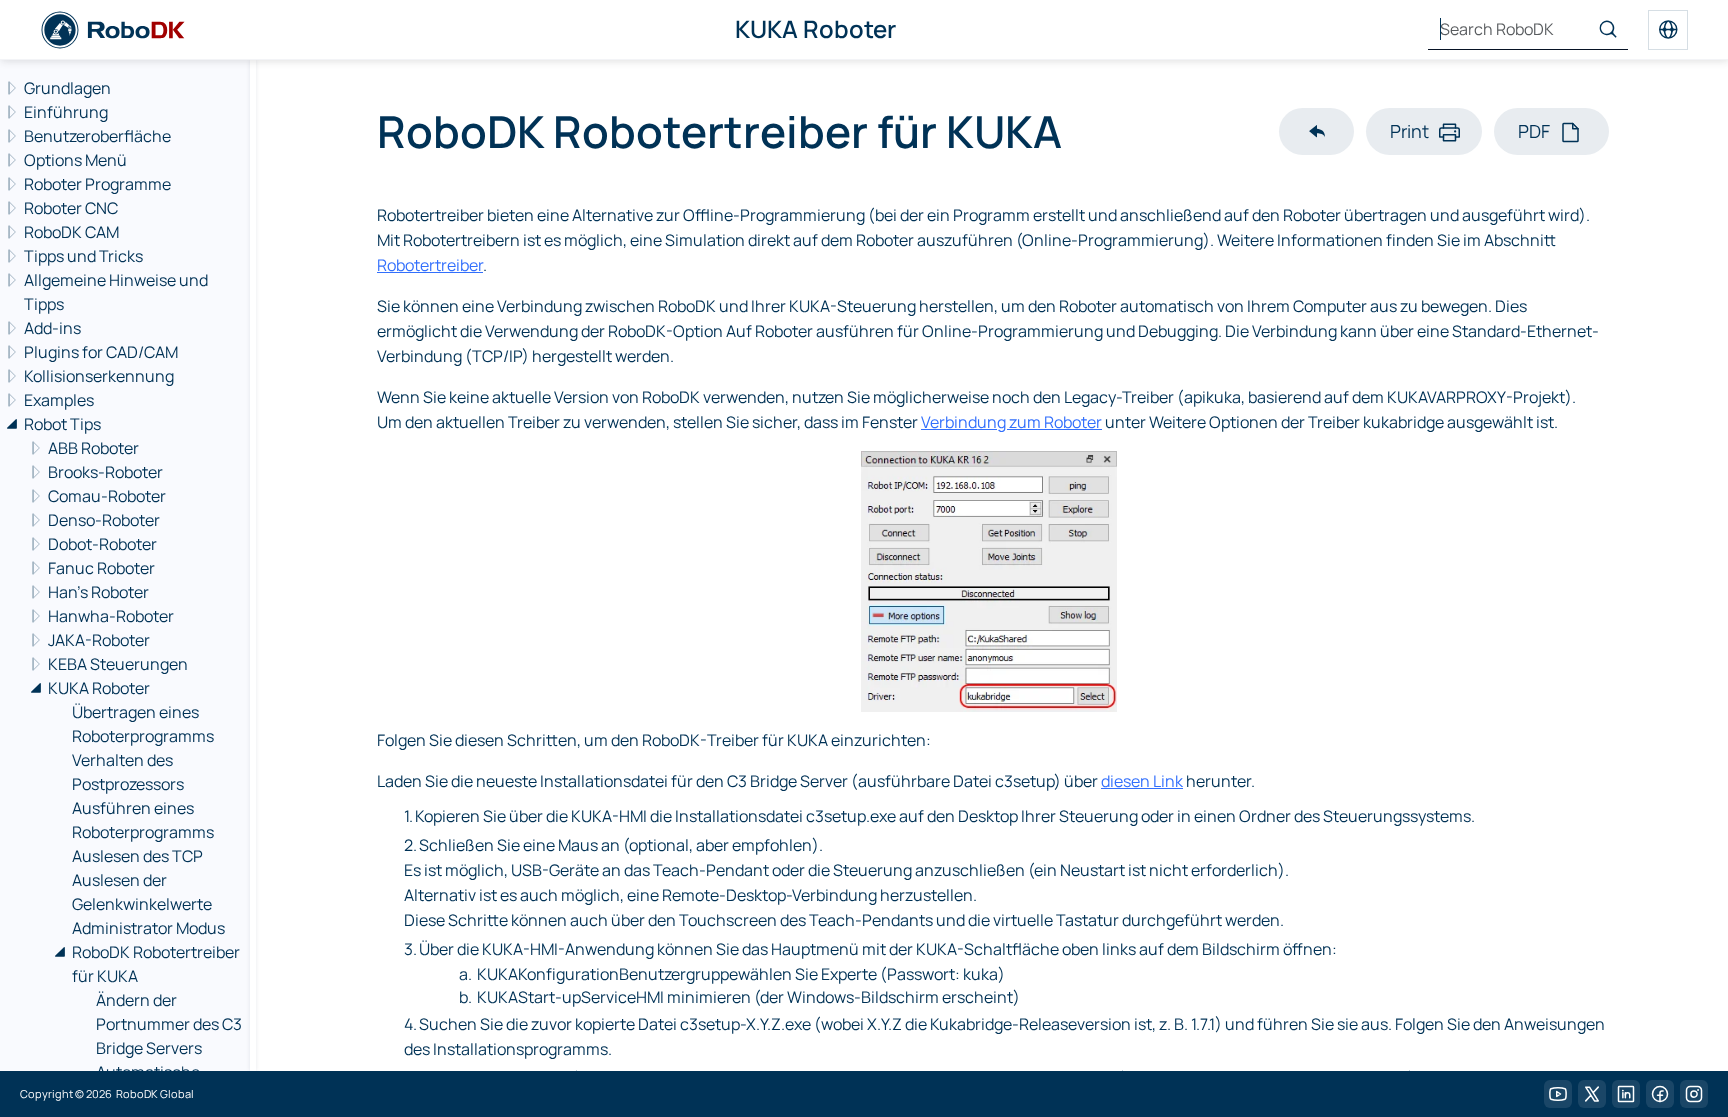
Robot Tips (62, 424)
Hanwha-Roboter (111, 616)
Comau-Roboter (107, 496)
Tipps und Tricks (83, 256)
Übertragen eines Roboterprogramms (143, 724)
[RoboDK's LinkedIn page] (1626, 1094)
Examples (59, 400)
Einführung (66, 112)
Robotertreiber (430, 265)
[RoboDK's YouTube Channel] (1558, 1094)
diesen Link (1142, 781)
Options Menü (75, 160)
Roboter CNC (71, 208)
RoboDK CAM (71, 232)
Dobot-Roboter (102, 544)
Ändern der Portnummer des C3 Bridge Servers (169, 1024)
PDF (1534, 131)
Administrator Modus (148, 928)
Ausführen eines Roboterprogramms (143, 820)
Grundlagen (67, 88)
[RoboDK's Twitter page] (1592, 1094)
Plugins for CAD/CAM (101, 352)
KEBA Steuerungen (118, 664)
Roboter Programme (97, 184)
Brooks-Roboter (105, 472)
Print (1409, 131)
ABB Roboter (93, 448)
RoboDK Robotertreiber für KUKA (156, 964)
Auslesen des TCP (137, 856)
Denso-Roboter (104, 520)
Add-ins (52, 328)
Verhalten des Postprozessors (128, 772)
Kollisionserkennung (99, 376)
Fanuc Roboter (101, 568)
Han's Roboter (98, 592)
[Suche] (1608, 30)
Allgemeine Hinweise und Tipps (116, 292)
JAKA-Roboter (99, 640)
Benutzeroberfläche (97, 136)
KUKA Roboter (99, 688)
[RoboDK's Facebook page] (1660, 1094)
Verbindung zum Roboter (1011, 422)
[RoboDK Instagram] (1694, 1094)
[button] (1316, 131)
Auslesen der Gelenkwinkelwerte (142, 892)
